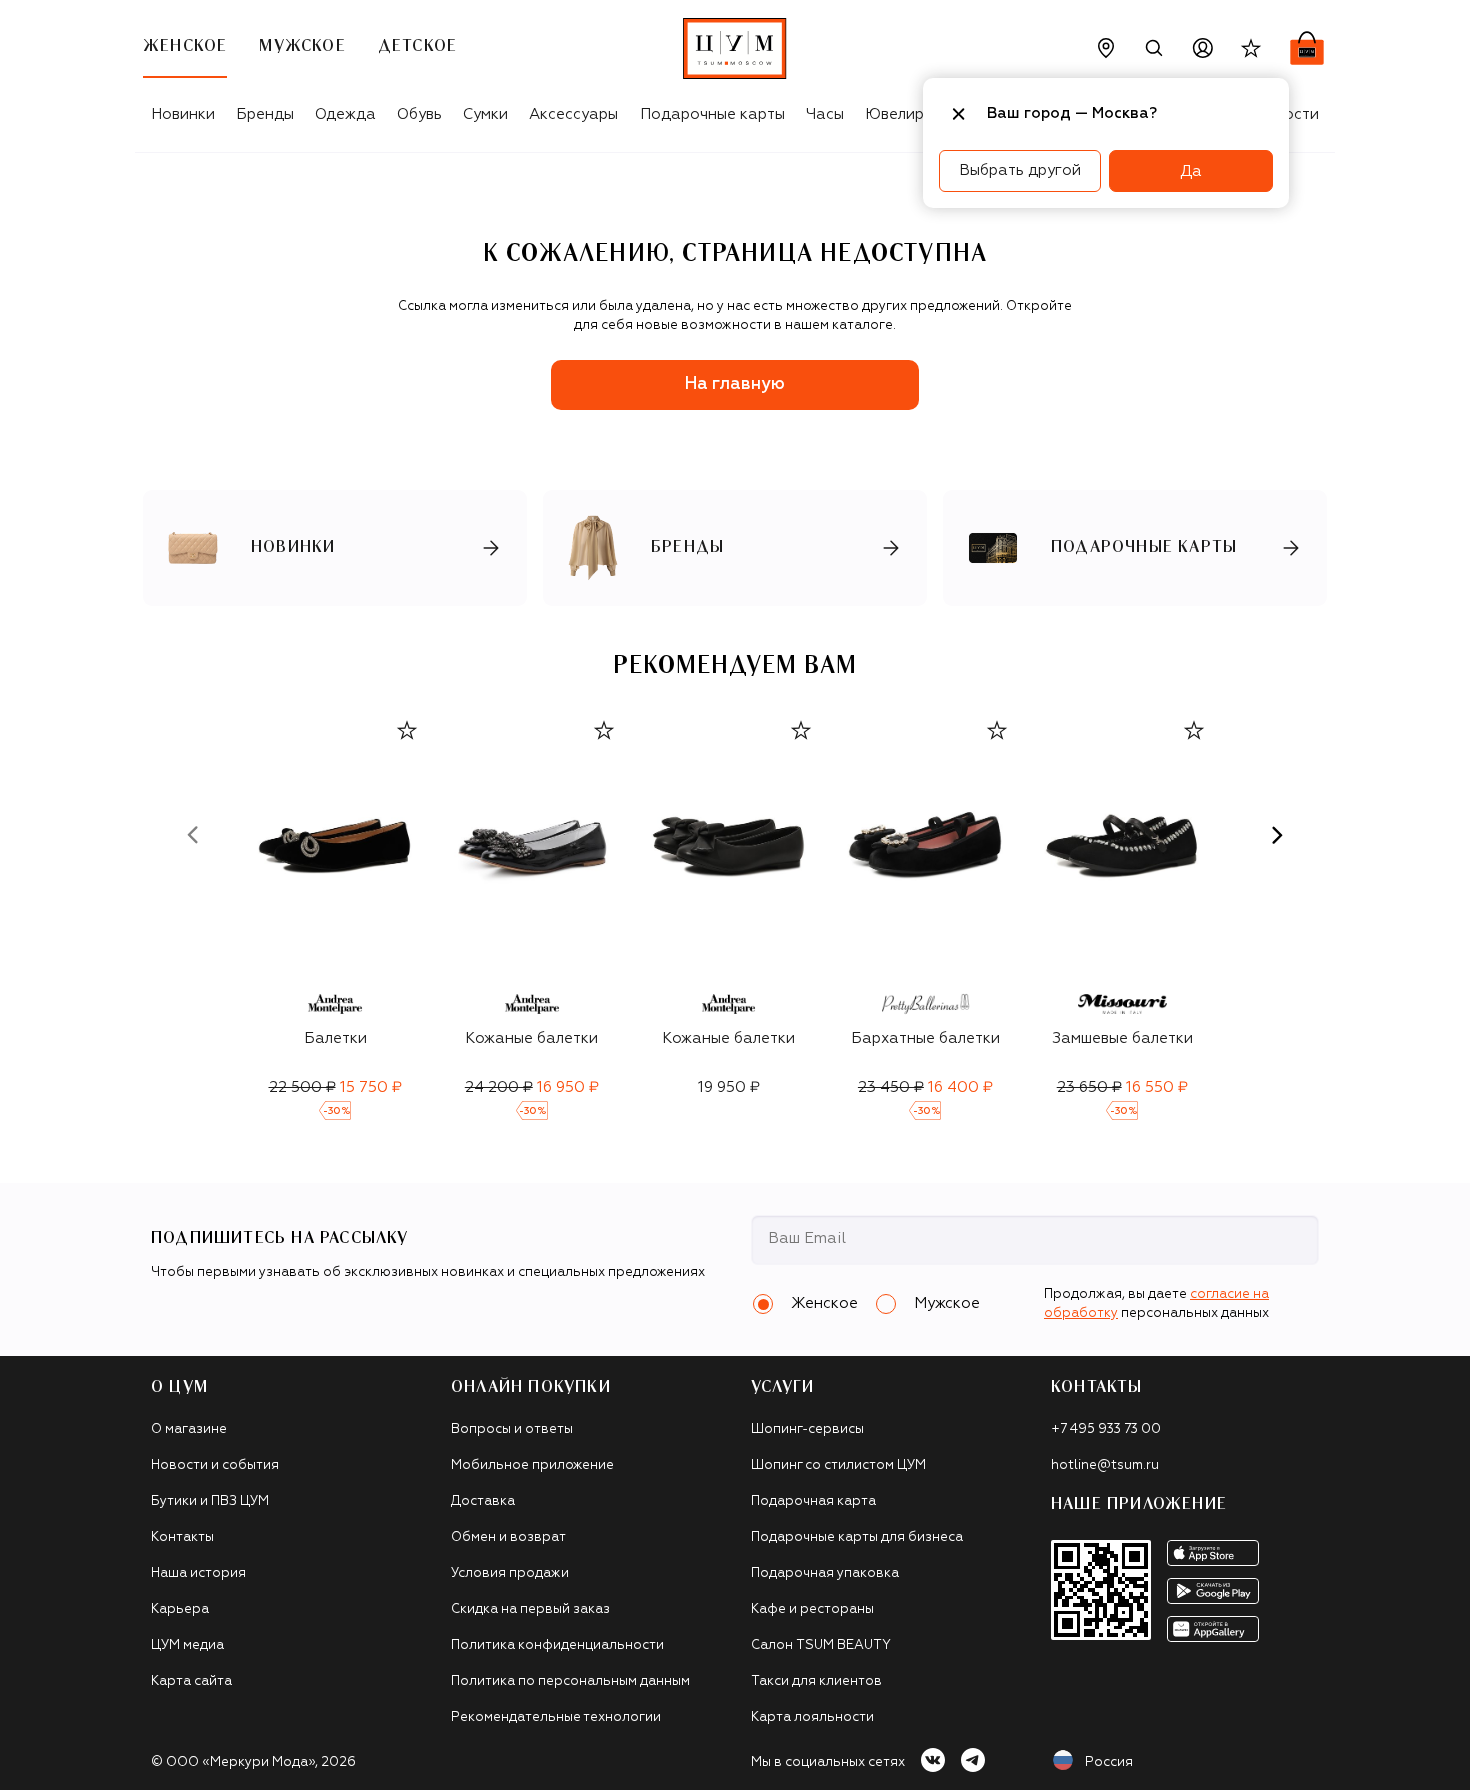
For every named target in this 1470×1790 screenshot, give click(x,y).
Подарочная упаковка (825, 1573)
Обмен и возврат (508, 1537)
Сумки (485, 114)
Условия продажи (510, 1573)
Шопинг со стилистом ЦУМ (838, 1465)
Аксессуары (573, 114)
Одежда (345, 114)
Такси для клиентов (816, 1681)
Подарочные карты (712, 114)
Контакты (182, 1537)
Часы (825, 114)
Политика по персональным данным (570, 1681)
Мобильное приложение (532, 1465)
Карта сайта (191, 1681)
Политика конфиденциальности (557, 1645)
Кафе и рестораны (812, 1609)
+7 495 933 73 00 (1106, 1429)
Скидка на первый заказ (530, 1609)
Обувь (419, 114)
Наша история (198, 1573)
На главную (735, 384)
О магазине (189, 1429)
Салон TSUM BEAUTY (821, 1645)
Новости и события (215, 1465)
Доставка (483, 1501)
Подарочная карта (813, 1501)
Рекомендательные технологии (556, 1717)
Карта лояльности (812, 1717)
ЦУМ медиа (187, 1645)
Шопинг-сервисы (807, 1429)
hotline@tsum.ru (1105, 1465)
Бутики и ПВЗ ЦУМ (210, 1501)
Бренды (265, 114)
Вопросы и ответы (512, 1429)
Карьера (180, 1609)
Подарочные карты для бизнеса (857, 1537)
